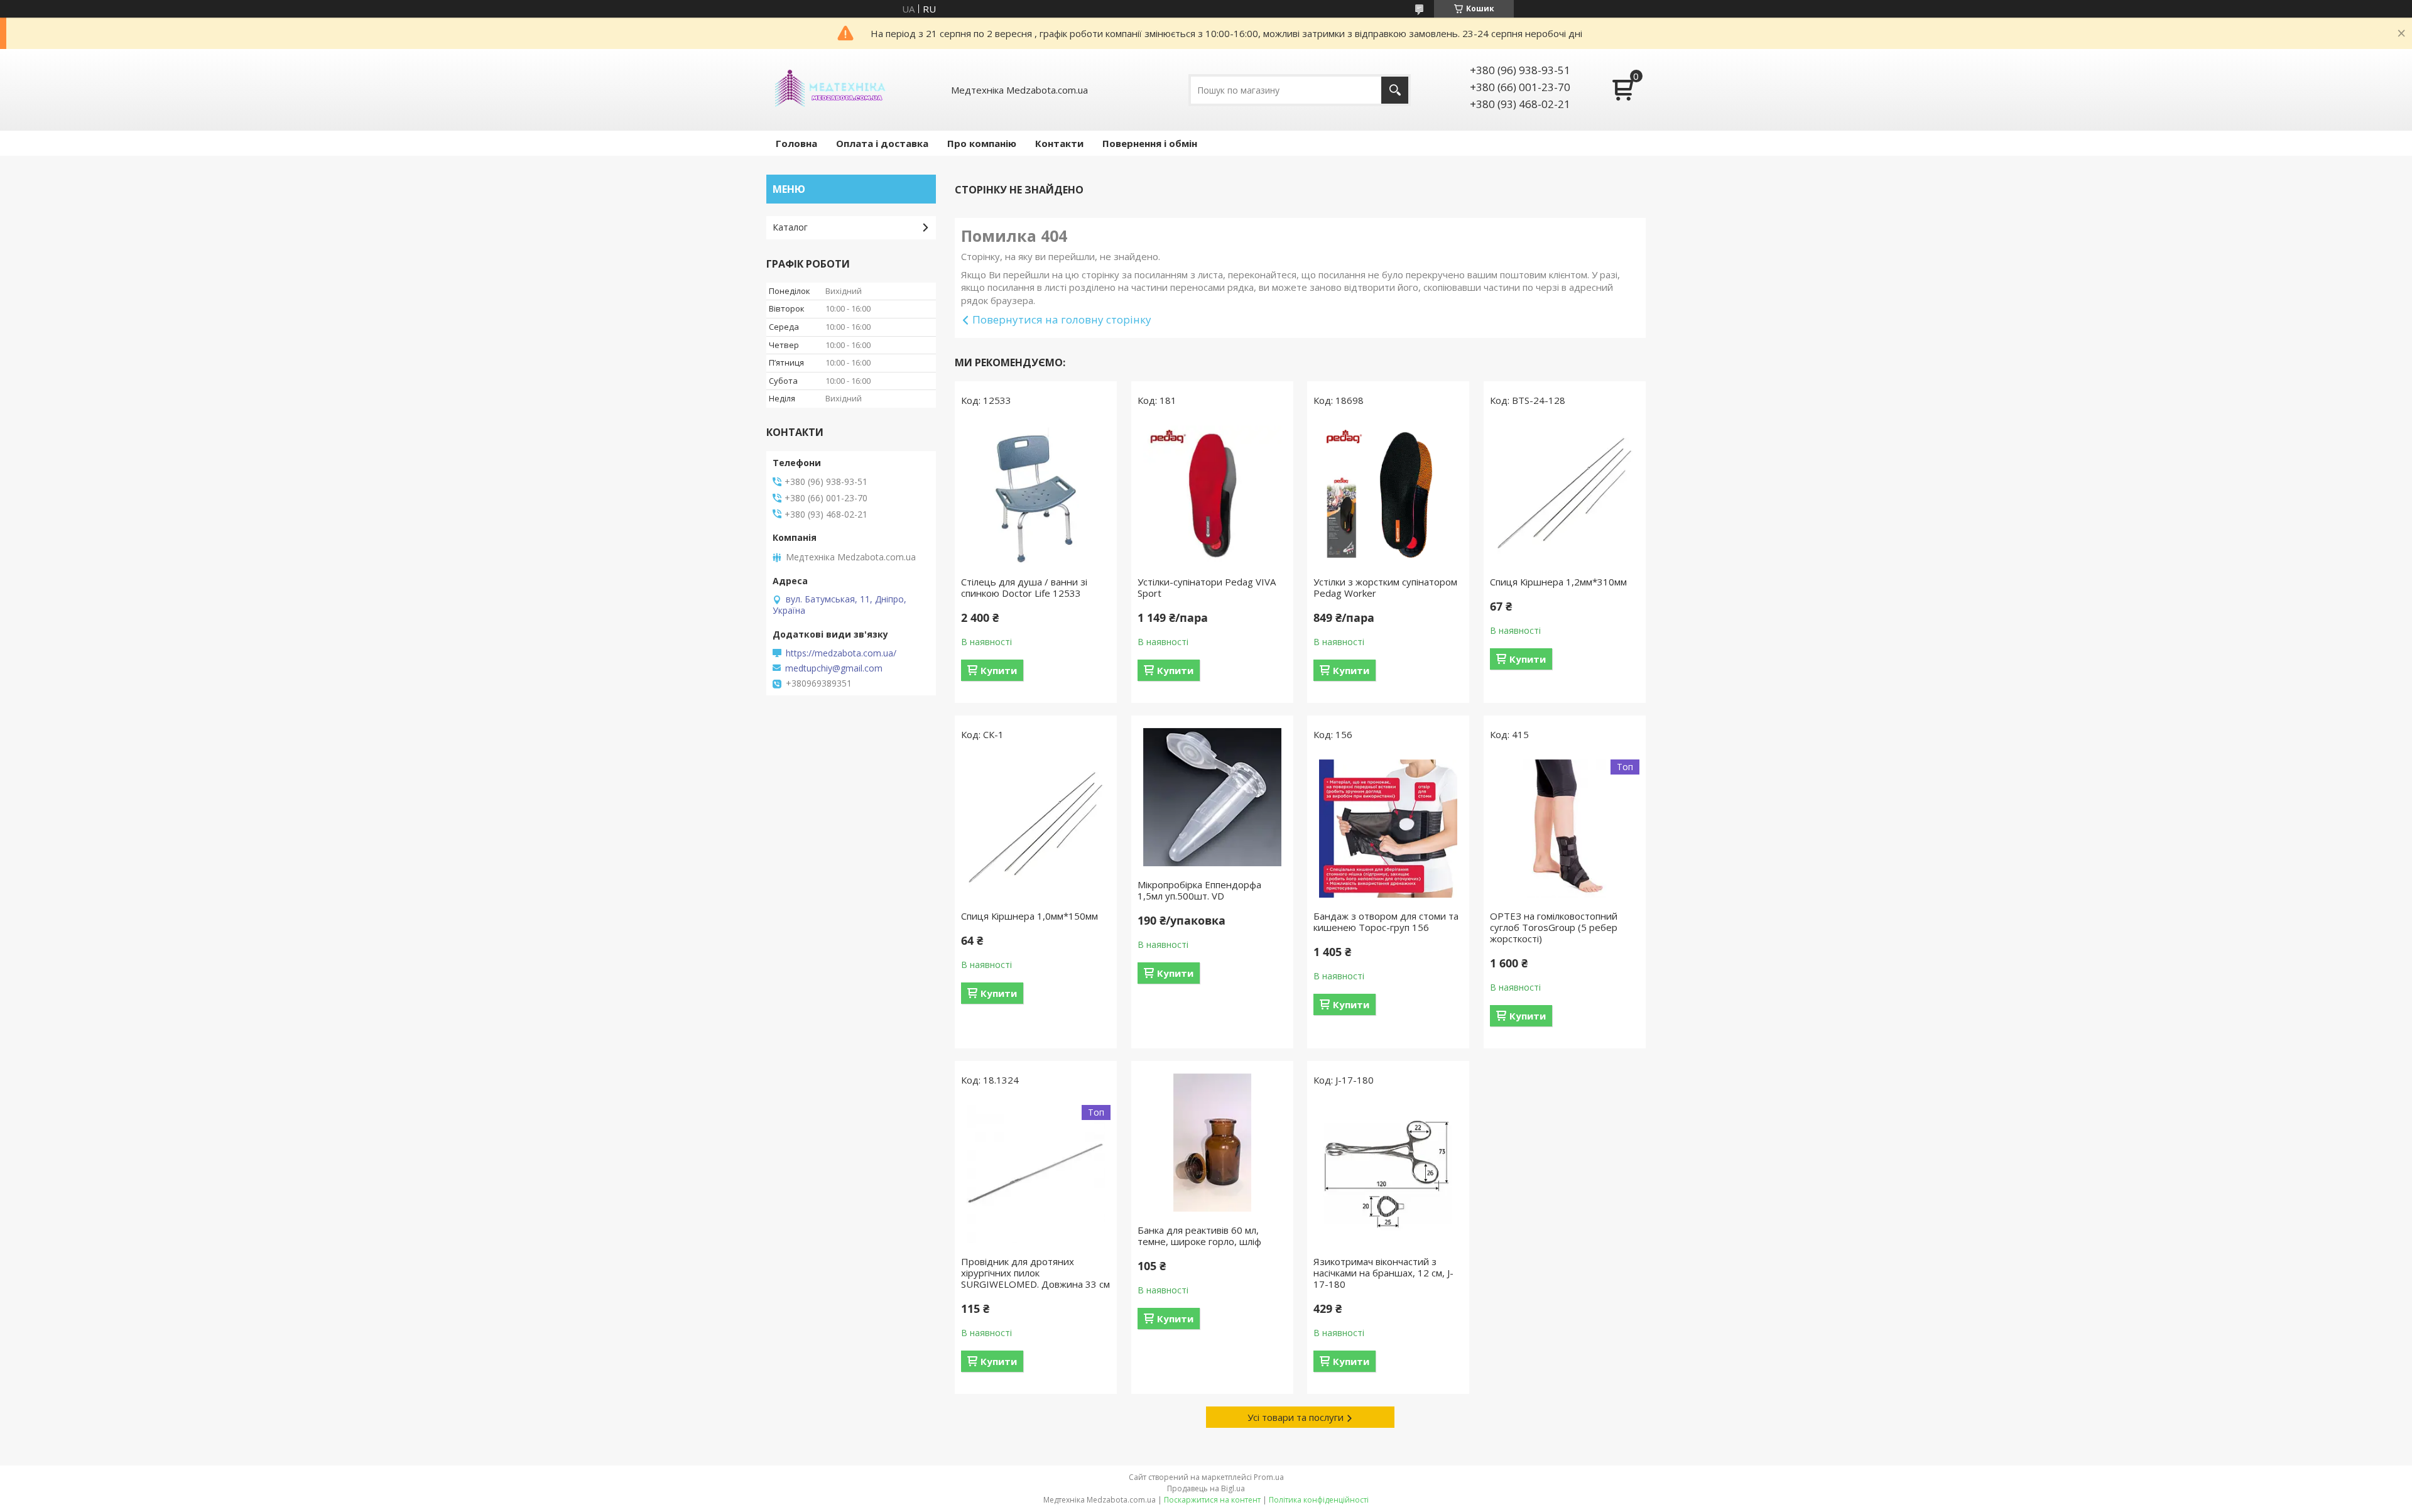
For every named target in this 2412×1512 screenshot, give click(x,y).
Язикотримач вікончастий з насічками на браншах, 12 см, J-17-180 (1383, 1273)
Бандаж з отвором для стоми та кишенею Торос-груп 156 (1386, 922)
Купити (999, 670)
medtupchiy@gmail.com (834, 668)
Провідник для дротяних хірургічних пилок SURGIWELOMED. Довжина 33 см (1035, 1273)
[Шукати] (1395, 90)
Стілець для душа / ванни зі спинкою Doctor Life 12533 (1024, 587)
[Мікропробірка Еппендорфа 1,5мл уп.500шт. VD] (1212, 797)
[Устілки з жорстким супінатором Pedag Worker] (1388, 494)
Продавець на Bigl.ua (1206, 1488)
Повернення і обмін (1150, 143)
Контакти (1059, 143)
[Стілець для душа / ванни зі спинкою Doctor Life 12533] (1036, 494)
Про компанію (982, 143)
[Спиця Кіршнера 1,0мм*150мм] (1036, 829)
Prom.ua (1269, 1477)
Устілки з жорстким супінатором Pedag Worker (1385, 587)
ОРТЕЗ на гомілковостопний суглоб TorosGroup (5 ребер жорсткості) (1554, 927)
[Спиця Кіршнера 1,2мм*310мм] (1565, 494)
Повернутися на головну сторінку (1062, 319)
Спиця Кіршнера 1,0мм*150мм (1029, 916)
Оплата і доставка (882, 143)
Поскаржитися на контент (1212, 1500)
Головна (796, 143)
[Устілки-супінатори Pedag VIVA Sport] (1212, 494)
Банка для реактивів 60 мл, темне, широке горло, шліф (1199, 1236)
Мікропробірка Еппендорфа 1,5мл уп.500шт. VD (1199, 890)
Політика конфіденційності (1319, 1500)
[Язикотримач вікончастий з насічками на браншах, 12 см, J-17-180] (1388, 1174)
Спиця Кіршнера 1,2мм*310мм (1558, 582)
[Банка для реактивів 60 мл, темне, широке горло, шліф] (1212, 1143)
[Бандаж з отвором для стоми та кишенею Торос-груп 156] (1388, 829)
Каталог (790, 227)
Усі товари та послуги (1296, 1417)
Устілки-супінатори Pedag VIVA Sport (1207, 587)
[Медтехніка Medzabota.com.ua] (829, 90)
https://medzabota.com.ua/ (841, 653)
